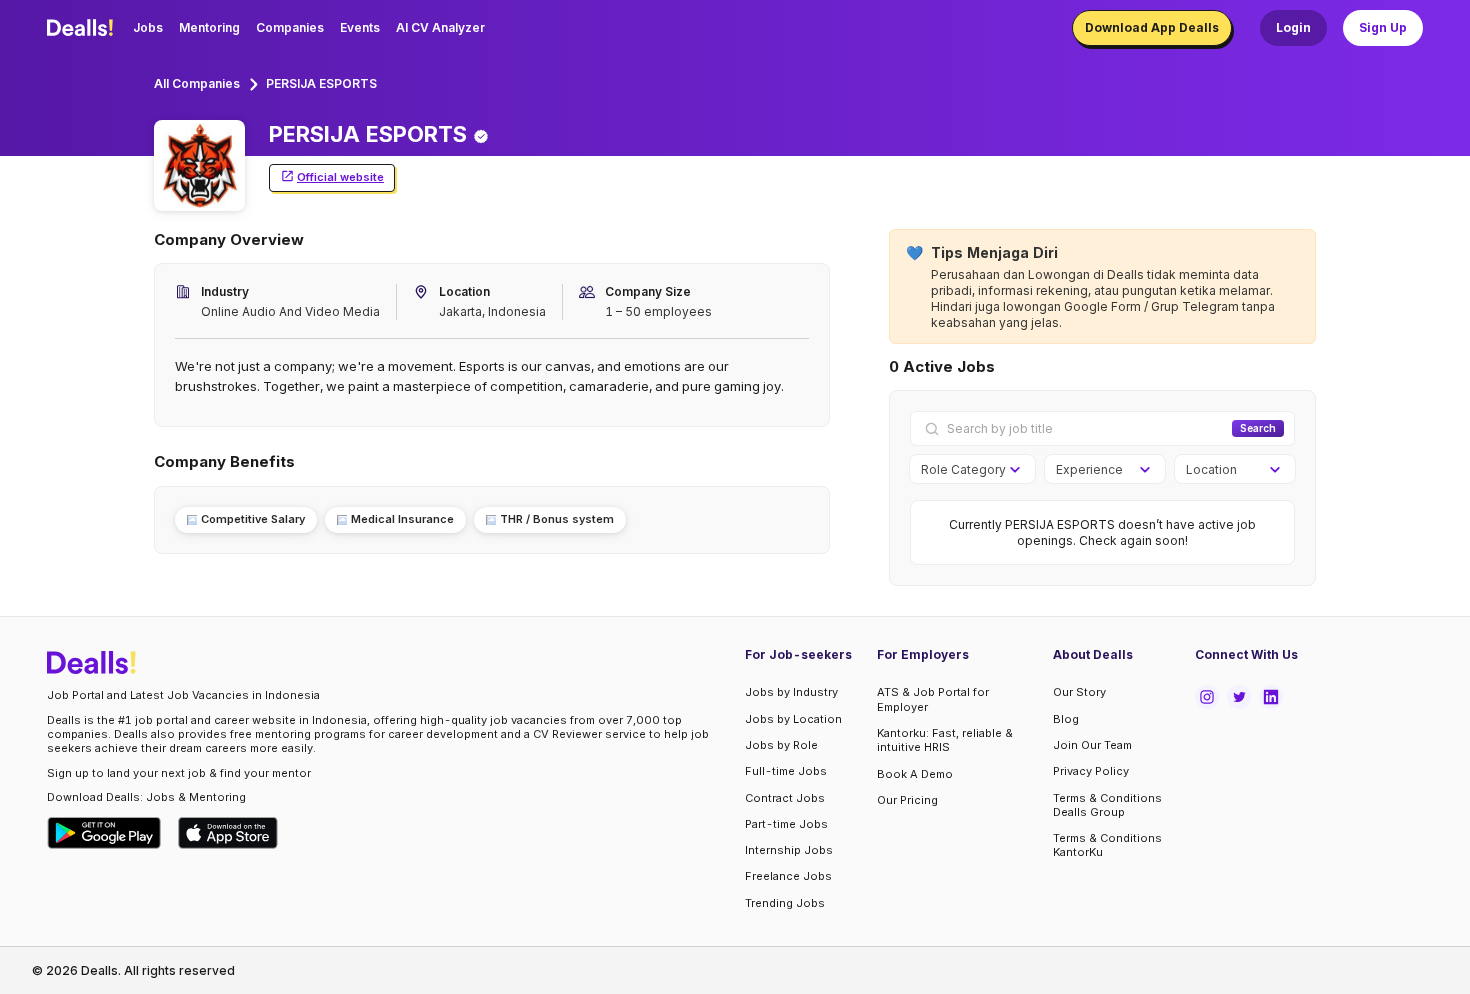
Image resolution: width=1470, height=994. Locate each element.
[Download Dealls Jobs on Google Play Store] (104, 833)
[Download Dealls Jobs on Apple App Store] (228, 833)
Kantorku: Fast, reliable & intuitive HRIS (945, 740)
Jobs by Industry (791, 692)
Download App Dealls (1152, 27)
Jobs (148, 27)
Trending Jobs (785, 903)
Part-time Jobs (786, 824)
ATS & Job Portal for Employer (933, 699)
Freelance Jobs (788, 876)
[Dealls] (83, 28)
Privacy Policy (1091, 771)
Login (1293, 27)
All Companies (197, 83)
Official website (340, 177)
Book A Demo (915, 774)
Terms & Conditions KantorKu (1107, 845)
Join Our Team (1092, 745)
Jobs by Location (793, 719)
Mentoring (209, 27)
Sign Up (1383, 27)
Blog (1066, 719)
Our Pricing (907, 800)
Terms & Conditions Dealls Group (1107, 805)
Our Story (1079, 692)
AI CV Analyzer (440, 27)
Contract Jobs (785, 798)
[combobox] (965, 470)
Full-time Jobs (786, 771)
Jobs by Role (781, 745)
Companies (290, 27)
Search (1258, 428)
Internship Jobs (789, 850)
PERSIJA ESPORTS (321, 83)
